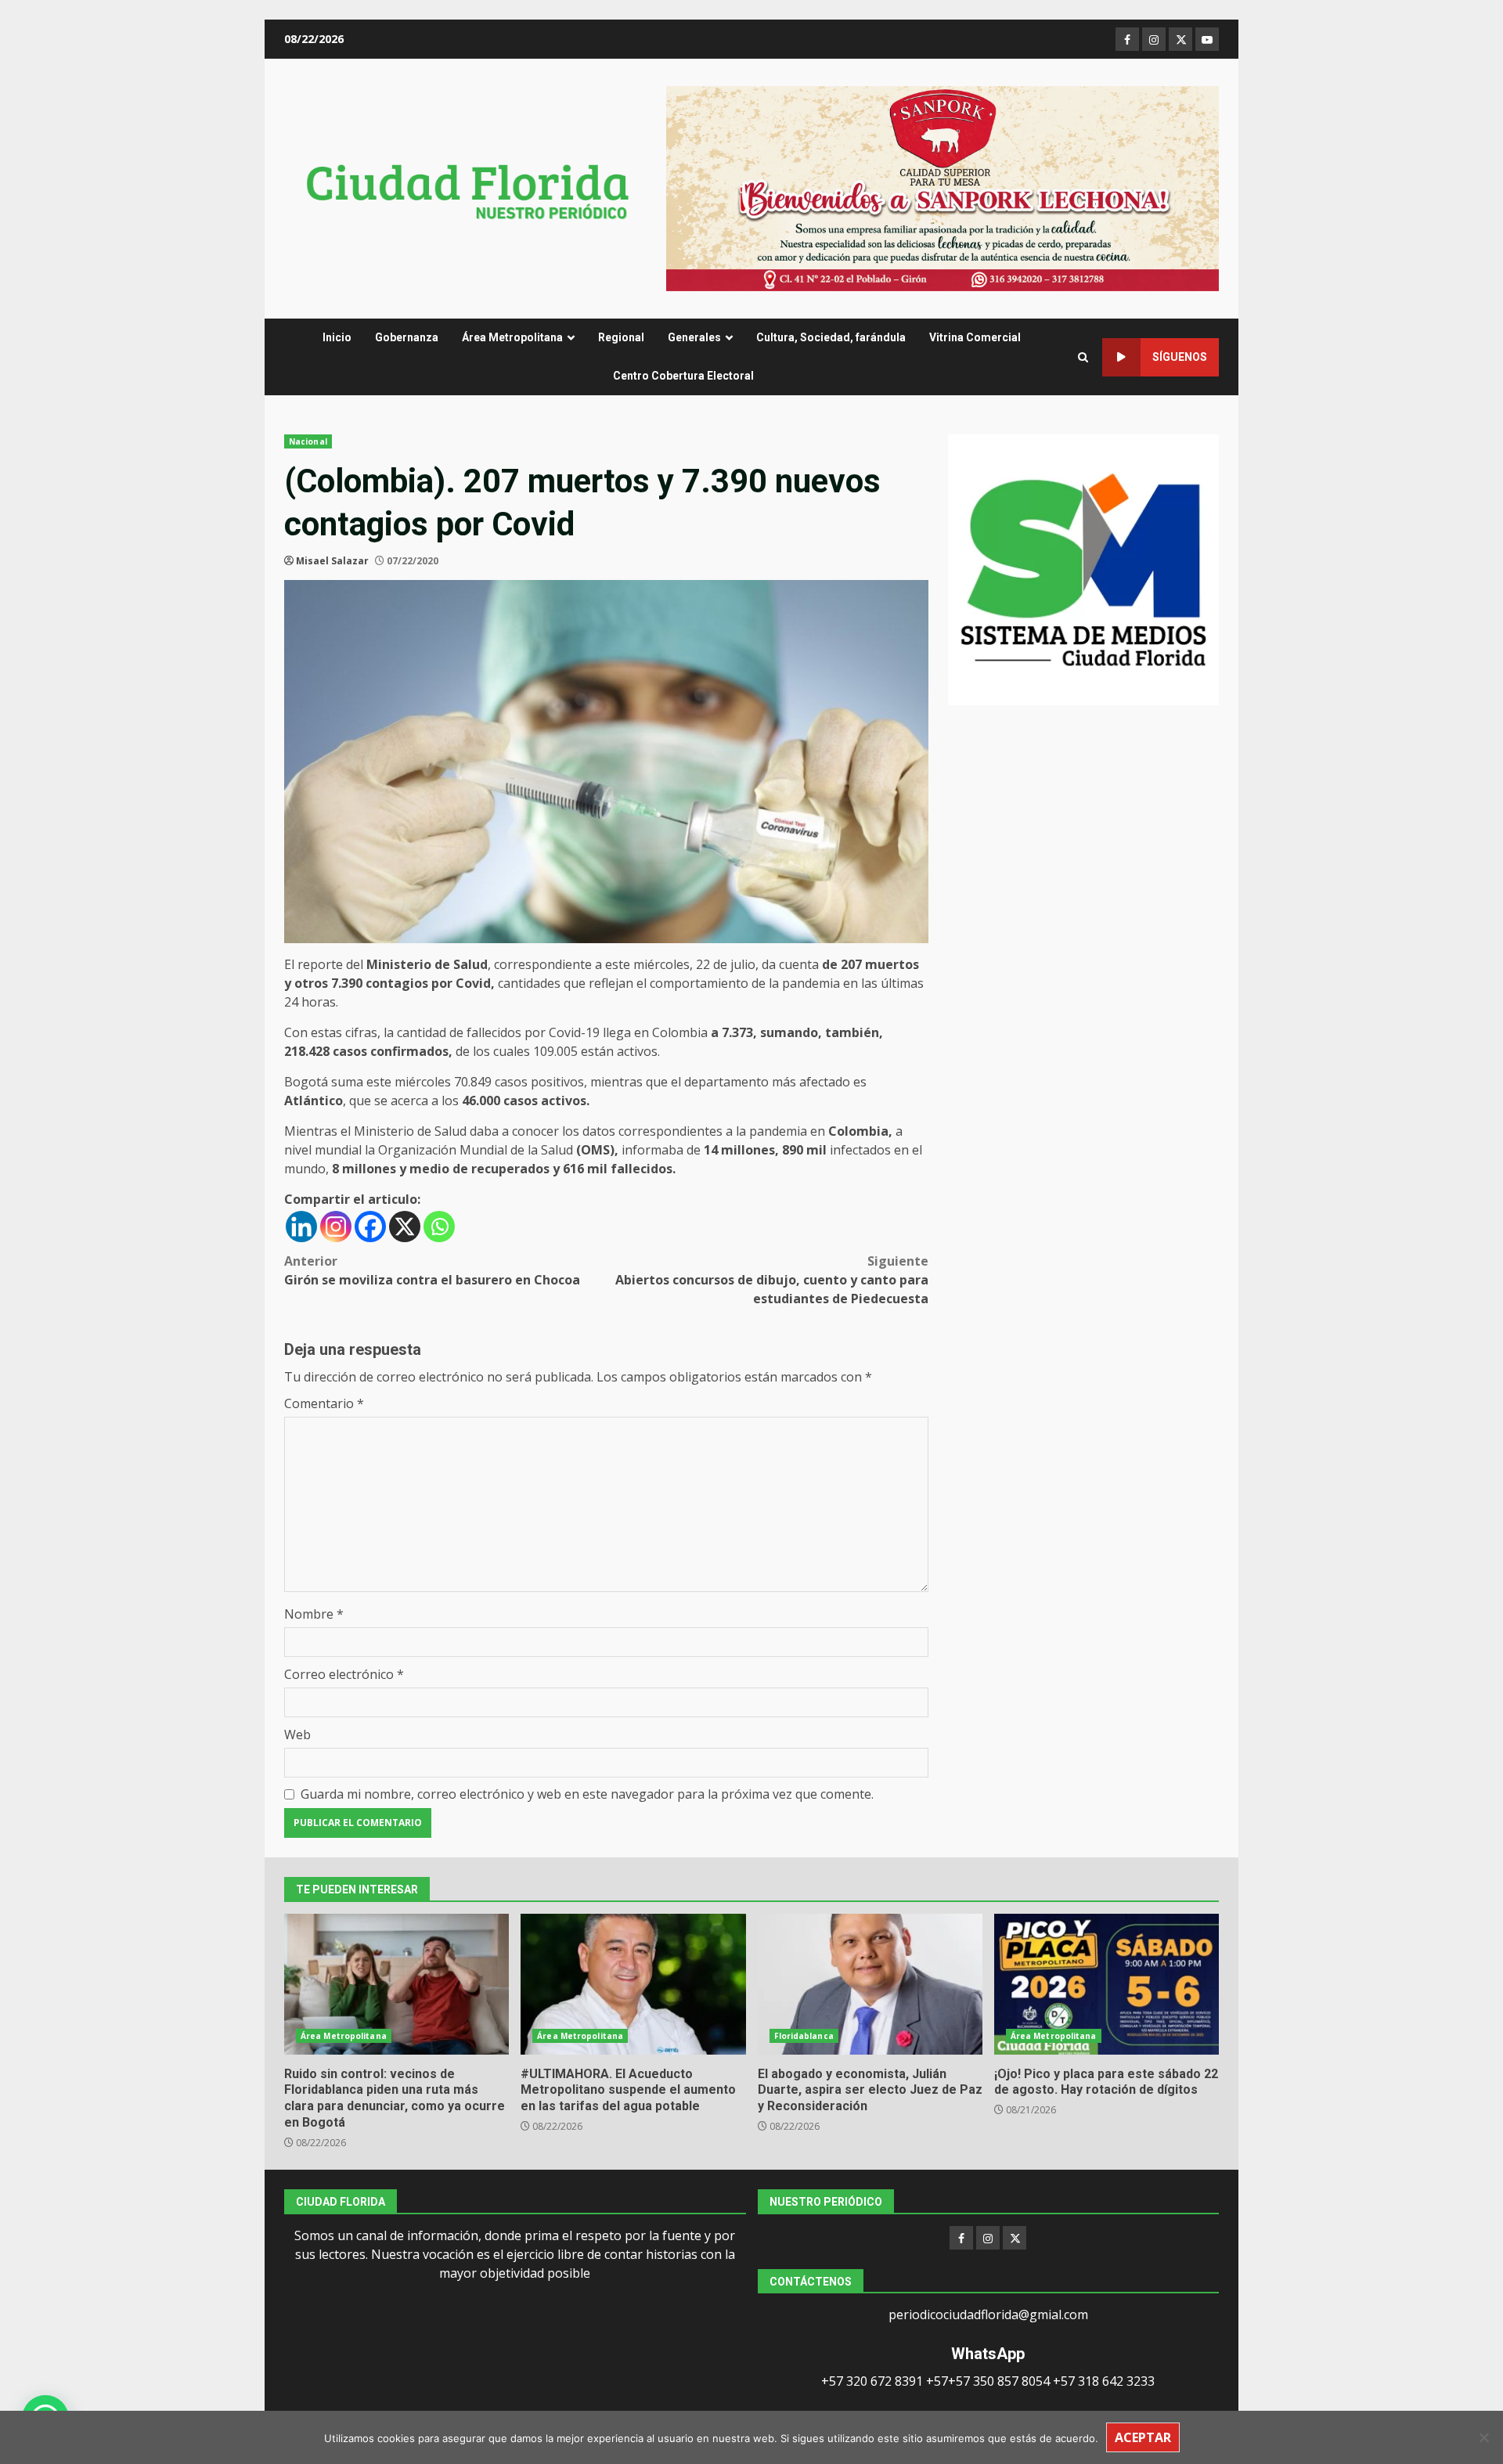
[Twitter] (1015, 2238)
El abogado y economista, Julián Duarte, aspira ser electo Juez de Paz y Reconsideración (870, 1984)
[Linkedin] (301, 1227)
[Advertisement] (943, 187)
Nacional (308, 441)
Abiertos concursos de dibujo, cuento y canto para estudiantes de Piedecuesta (772, 1280)
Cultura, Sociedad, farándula (831, 337)
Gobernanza (407, 337)
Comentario (324, 1403)
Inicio (337, 337)
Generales (694, 337)
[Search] (1083, 357)
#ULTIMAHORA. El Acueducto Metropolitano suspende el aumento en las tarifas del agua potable (633, 1984)
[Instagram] (336, 1227)
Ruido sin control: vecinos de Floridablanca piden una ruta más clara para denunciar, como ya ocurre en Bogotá (396, 1984)
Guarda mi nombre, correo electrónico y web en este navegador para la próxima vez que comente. (587, 1794)
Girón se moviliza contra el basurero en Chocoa (432, 1270)
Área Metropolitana (512, 337)
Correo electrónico (344, 1674)
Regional (621, 337)
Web (297, 1735)
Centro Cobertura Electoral (683, 376)
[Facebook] (370, 1227)
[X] (405, 1227)
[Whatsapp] (439, 1227)
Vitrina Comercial (975, 337)
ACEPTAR (1143, 2437)
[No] (1483, 2437)
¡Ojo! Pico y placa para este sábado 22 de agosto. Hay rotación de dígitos (1107, 1984)
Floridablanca (804, 2036)
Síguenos (1180, 357)
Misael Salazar (332, 561)
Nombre (314, 1614)
